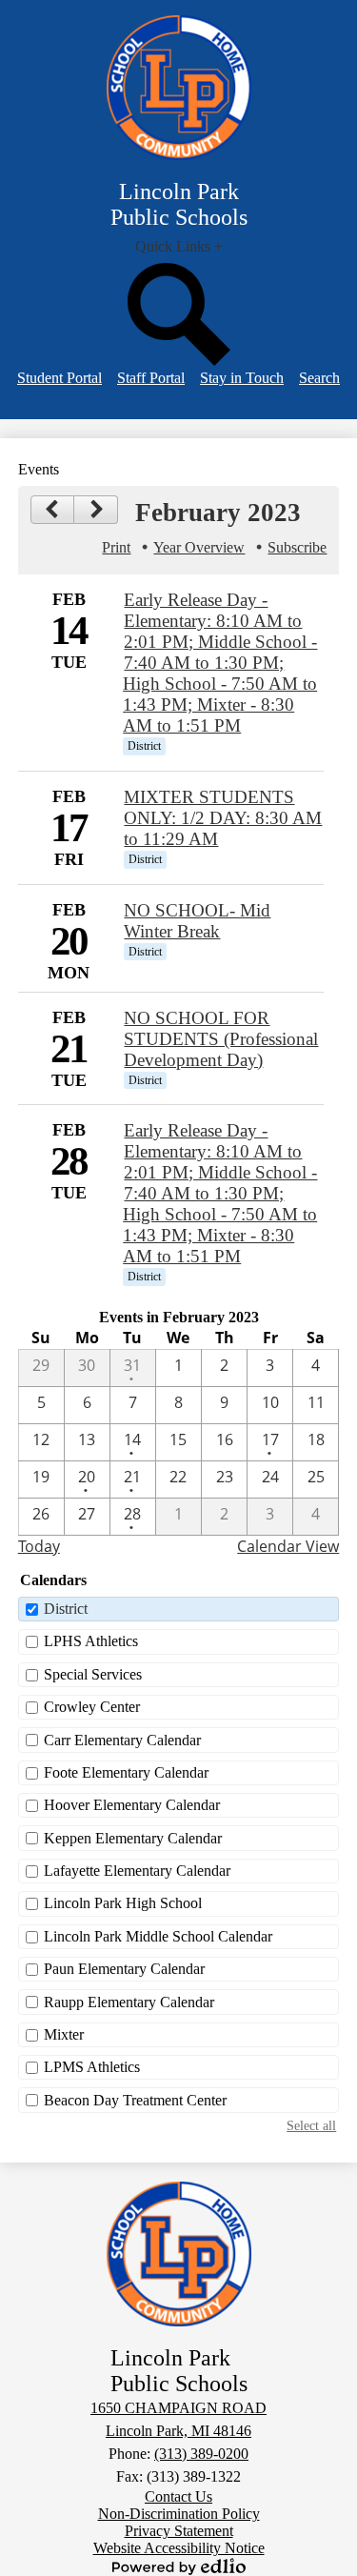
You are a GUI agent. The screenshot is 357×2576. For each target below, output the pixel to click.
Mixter (64, 2034)
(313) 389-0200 (201, 2454)
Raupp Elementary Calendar (129, 2002)
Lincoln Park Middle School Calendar (158, 1936)
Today (39, 1546)
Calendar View (288, 1546)
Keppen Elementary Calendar (133, 1838)
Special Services (93, 1674)
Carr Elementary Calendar (122, 1740)
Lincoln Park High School (123, 1903)
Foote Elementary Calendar (126, 1772)
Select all (311, 2125)
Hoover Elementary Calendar (132, 1805)
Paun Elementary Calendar (124, 1969)
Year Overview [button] (199, 547)
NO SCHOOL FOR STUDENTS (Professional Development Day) (221, 1039)
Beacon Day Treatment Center (135, 2100)
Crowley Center (92, 1707)
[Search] (179, 361)
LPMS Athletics (92, 2067)
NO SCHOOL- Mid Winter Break (197, 921)
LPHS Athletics (91, 1641)
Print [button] (116, 547)
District (66, 1609)
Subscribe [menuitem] (297, 547)
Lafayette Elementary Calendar (137, 1871)
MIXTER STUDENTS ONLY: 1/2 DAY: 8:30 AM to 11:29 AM (223, 818)
